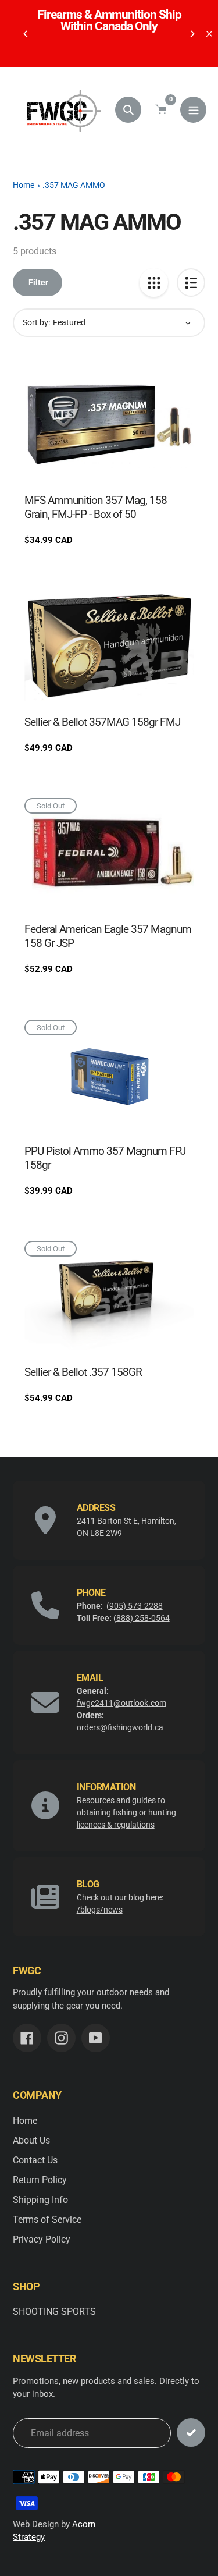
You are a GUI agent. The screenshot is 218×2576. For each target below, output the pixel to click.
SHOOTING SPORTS (54, 2311)
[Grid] (154, 283)
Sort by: (36, 322)
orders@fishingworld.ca (120, 1727)
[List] (191, 283)
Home (24, 185)
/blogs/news (100, 1910)
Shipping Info (40, 2200)
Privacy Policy (42, 2239)
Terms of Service (47, 2220)
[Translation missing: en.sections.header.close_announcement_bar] (209, 34)
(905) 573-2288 (135, 1606)
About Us (31, 2140)
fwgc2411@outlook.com (121, 1703)
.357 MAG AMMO (74, 185)
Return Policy (40, 2180)
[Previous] (26, 34)
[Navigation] (193, 110)
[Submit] (191, 2433)
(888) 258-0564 (142, 1618)
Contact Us (35, 2160)
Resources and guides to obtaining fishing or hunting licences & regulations (126, 1812)
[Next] (192, 34)
